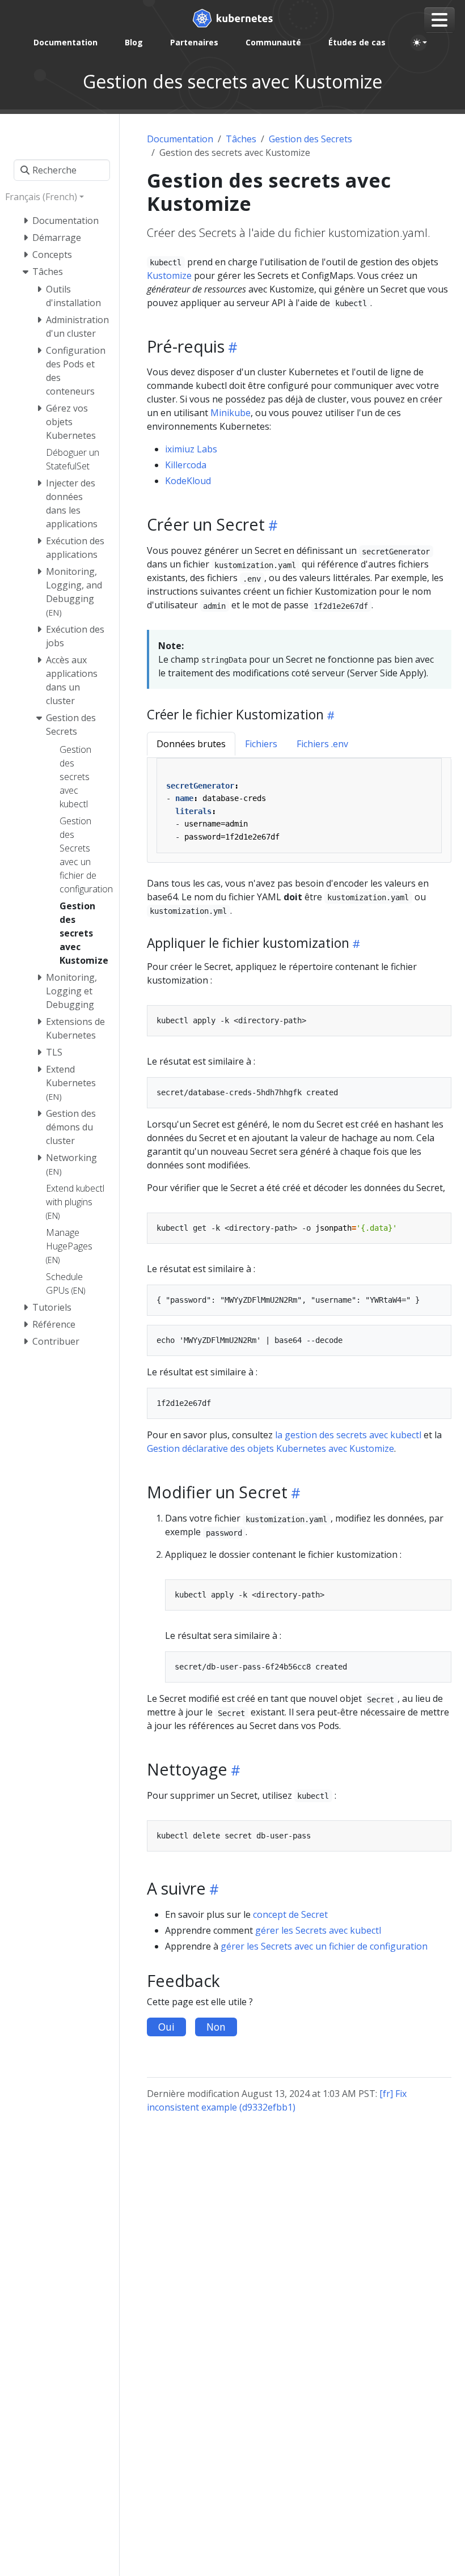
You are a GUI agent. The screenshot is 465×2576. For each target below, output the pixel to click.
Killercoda (186, 465)
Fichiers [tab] (261, 744)
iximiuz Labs (191, 449)
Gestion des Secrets (310, 139)
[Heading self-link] (231, 347)
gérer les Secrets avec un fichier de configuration (324, 1946)
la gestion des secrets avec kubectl (348, 1435)
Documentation (180, 139)
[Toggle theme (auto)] (420, 43)
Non (216, 2027)
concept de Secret (290, 1914)
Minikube (231, 413)
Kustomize (169, 276)
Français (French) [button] (41, 197)
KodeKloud (188, 481)
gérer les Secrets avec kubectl (318, 1930)
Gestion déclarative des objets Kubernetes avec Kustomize (270, 1448)
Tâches (241, 139)
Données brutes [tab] (191, 744)
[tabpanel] (299, 810)
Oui (166, 2027)
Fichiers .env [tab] (322, 744)
